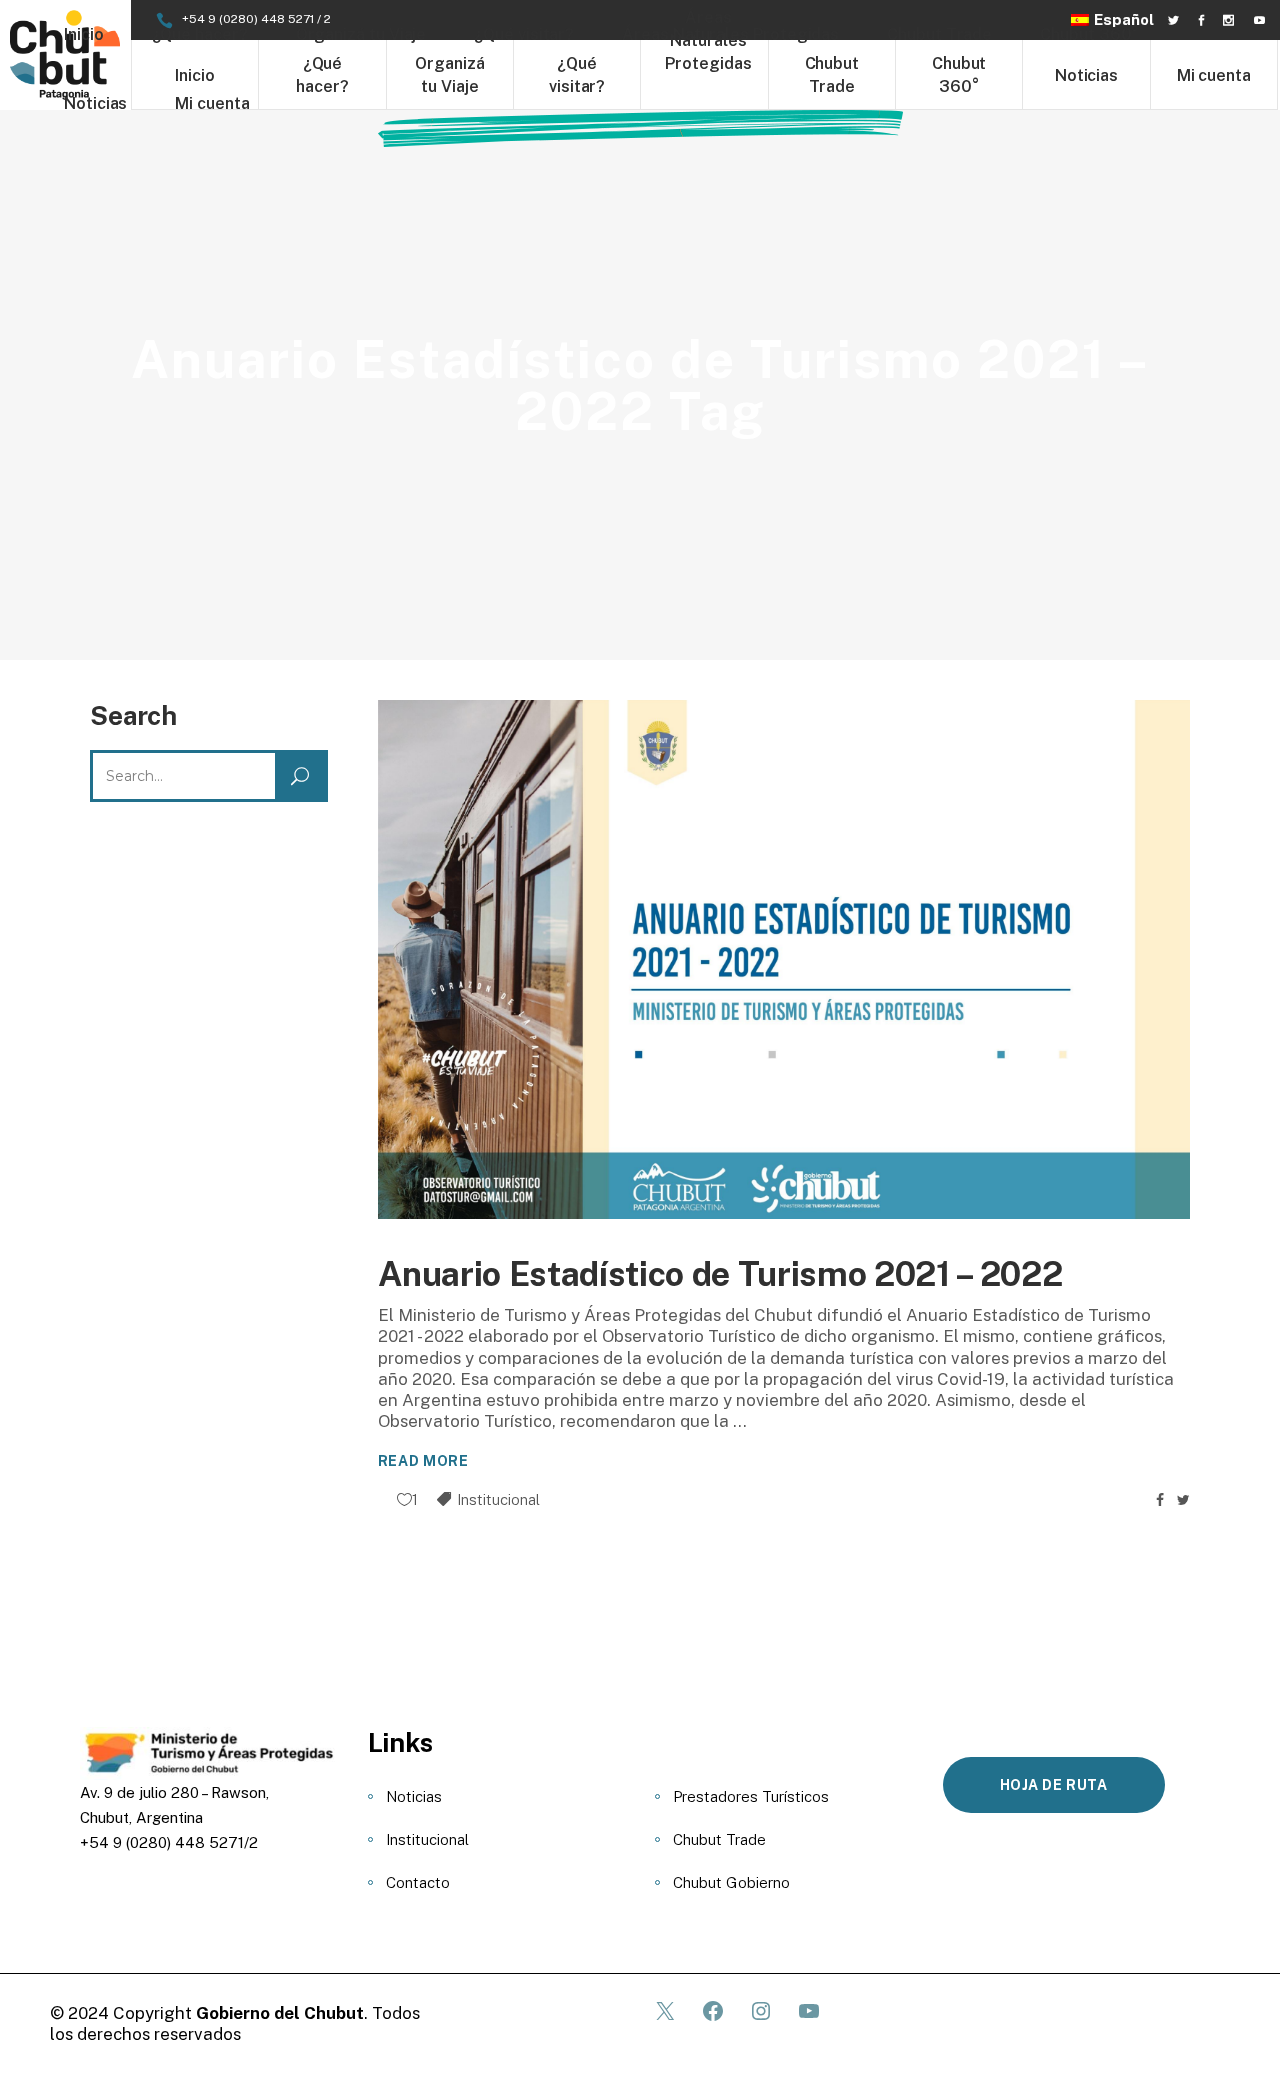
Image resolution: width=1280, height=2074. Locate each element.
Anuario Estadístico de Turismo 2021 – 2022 (720, 1274)
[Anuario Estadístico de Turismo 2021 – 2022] (784, 959)
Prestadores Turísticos (751, 1796)
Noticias (414, 1796)
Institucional (498, 1499)
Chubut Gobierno (731, 1882)
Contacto (418, 1882)
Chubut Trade (719, 1839)
